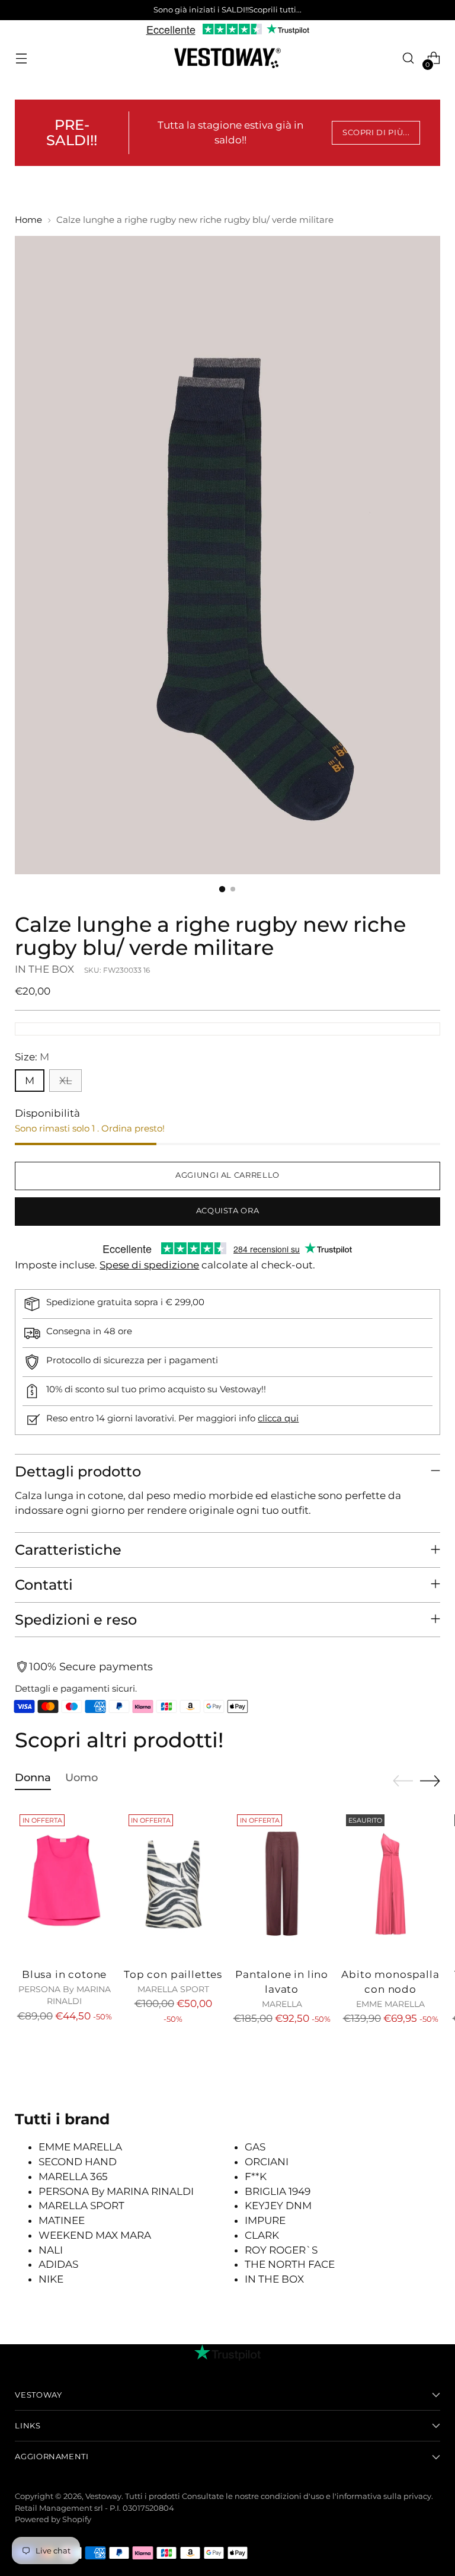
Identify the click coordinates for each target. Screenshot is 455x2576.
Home (28, 220)
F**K (256, 2177)
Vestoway (103, 2496)
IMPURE (265, 2220)
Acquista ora (228, 1211)
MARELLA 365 (73, 2177)
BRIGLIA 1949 (278, 2191)
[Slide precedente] (403, 1781)
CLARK (262, 2235)
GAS (255, 2147)
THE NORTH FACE (290, 2264)
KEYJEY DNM (278, 2206)
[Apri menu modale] (21, 58)
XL (65, 1081)
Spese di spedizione (149, 1265)
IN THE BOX (44, 969)
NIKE (51, 2279)
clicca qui (278, 1418)
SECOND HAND (78, 2162)
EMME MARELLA (80, 2147)
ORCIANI (267, 2162)
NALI (51, 2250)
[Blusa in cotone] (64, 1884)
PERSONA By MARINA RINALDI (116, 2191)
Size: (32, 1057)
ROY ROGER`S (281, 2250)
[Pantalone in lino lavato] (282, 1884)
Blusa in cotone (64, 1974)
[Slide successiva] (430, 1781)
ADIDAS (58, 2264)
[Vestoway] (227, 58)
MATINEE (62, 2220)
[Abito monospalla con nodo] (391, 1884)
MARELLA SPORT (81, 2206)
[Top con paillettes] (173, 1884)
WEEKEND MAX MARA (95, 2235)
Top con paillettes (173, 1974)
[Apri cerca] (408, 58)
